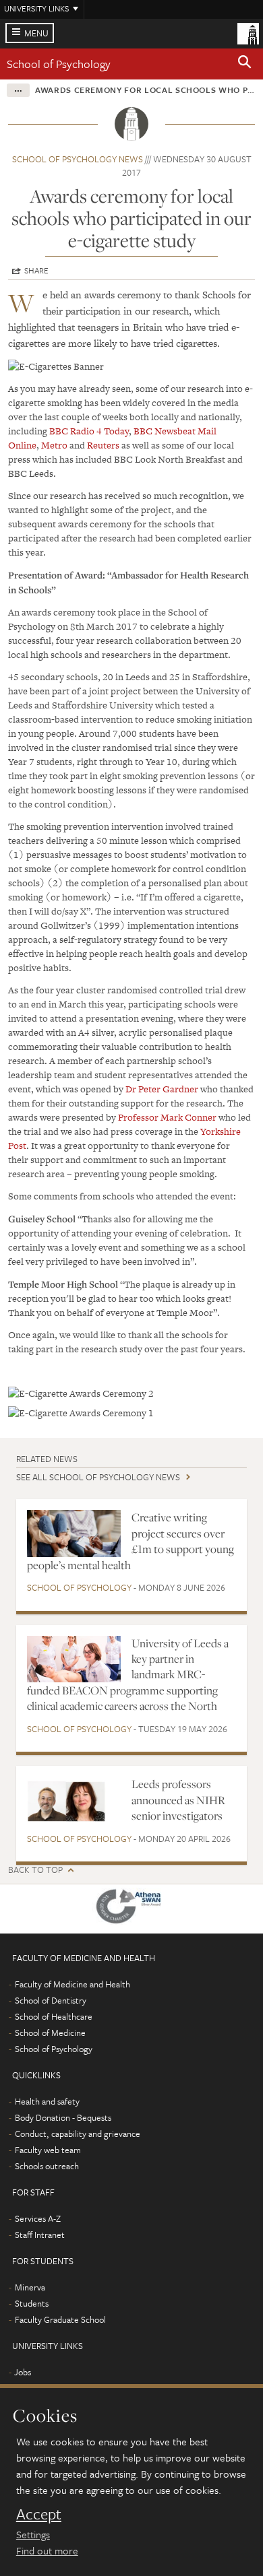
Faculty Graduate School (60, 2319)
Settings (33, 2534)
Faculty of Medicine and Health (72, 1984)
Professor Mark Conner (167, 1117)
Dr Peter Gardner (163, 1089)
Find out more (47, 2550)
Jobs (23, 2372)
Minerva (30, 2287)
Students (32, 2303)
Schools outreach (47, 2166)
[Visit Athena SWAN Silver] (131, 1909)
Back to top (35, 1870)
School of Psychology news (78, 159)
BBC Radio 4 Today (89, 431)
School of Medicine (50, 2033)
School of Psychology (59, 64)
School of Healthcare (54, 2016)
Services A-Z (38, 2218)
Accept (39, 2514)
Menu (36, 33)
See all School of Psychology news (98, 1477)
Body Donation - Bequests (63, 2117)
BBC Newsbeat (165, 431)
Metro (54, 445)
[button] (245, 64)
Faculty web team (48, 2150)
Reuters (103, 445)
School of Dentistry (51, 2000)
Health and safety (47, 2101)
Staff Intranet (40, 2235)
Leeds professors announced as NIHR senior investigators (178, 1800)
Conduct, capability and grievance (78, 2134)
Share (36, 270)
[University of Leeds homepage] (248, 32)
